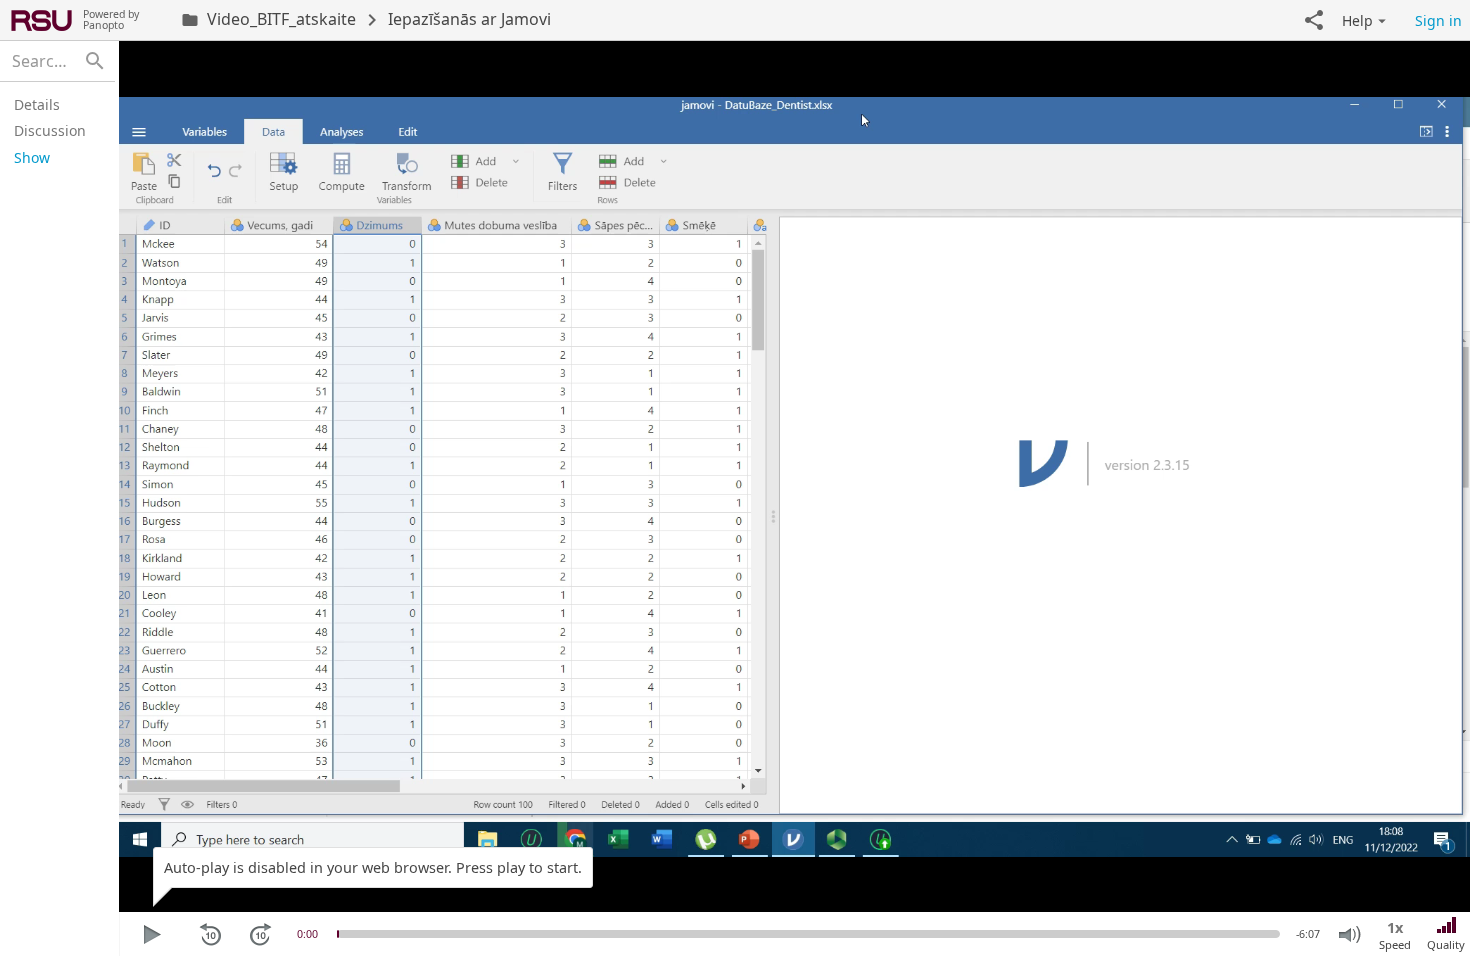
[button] (1314, 20)
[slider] (338, 934)
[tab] (54, 104)
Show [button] (32, 157)
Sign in (1438, 20)
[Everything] (41, 20)
